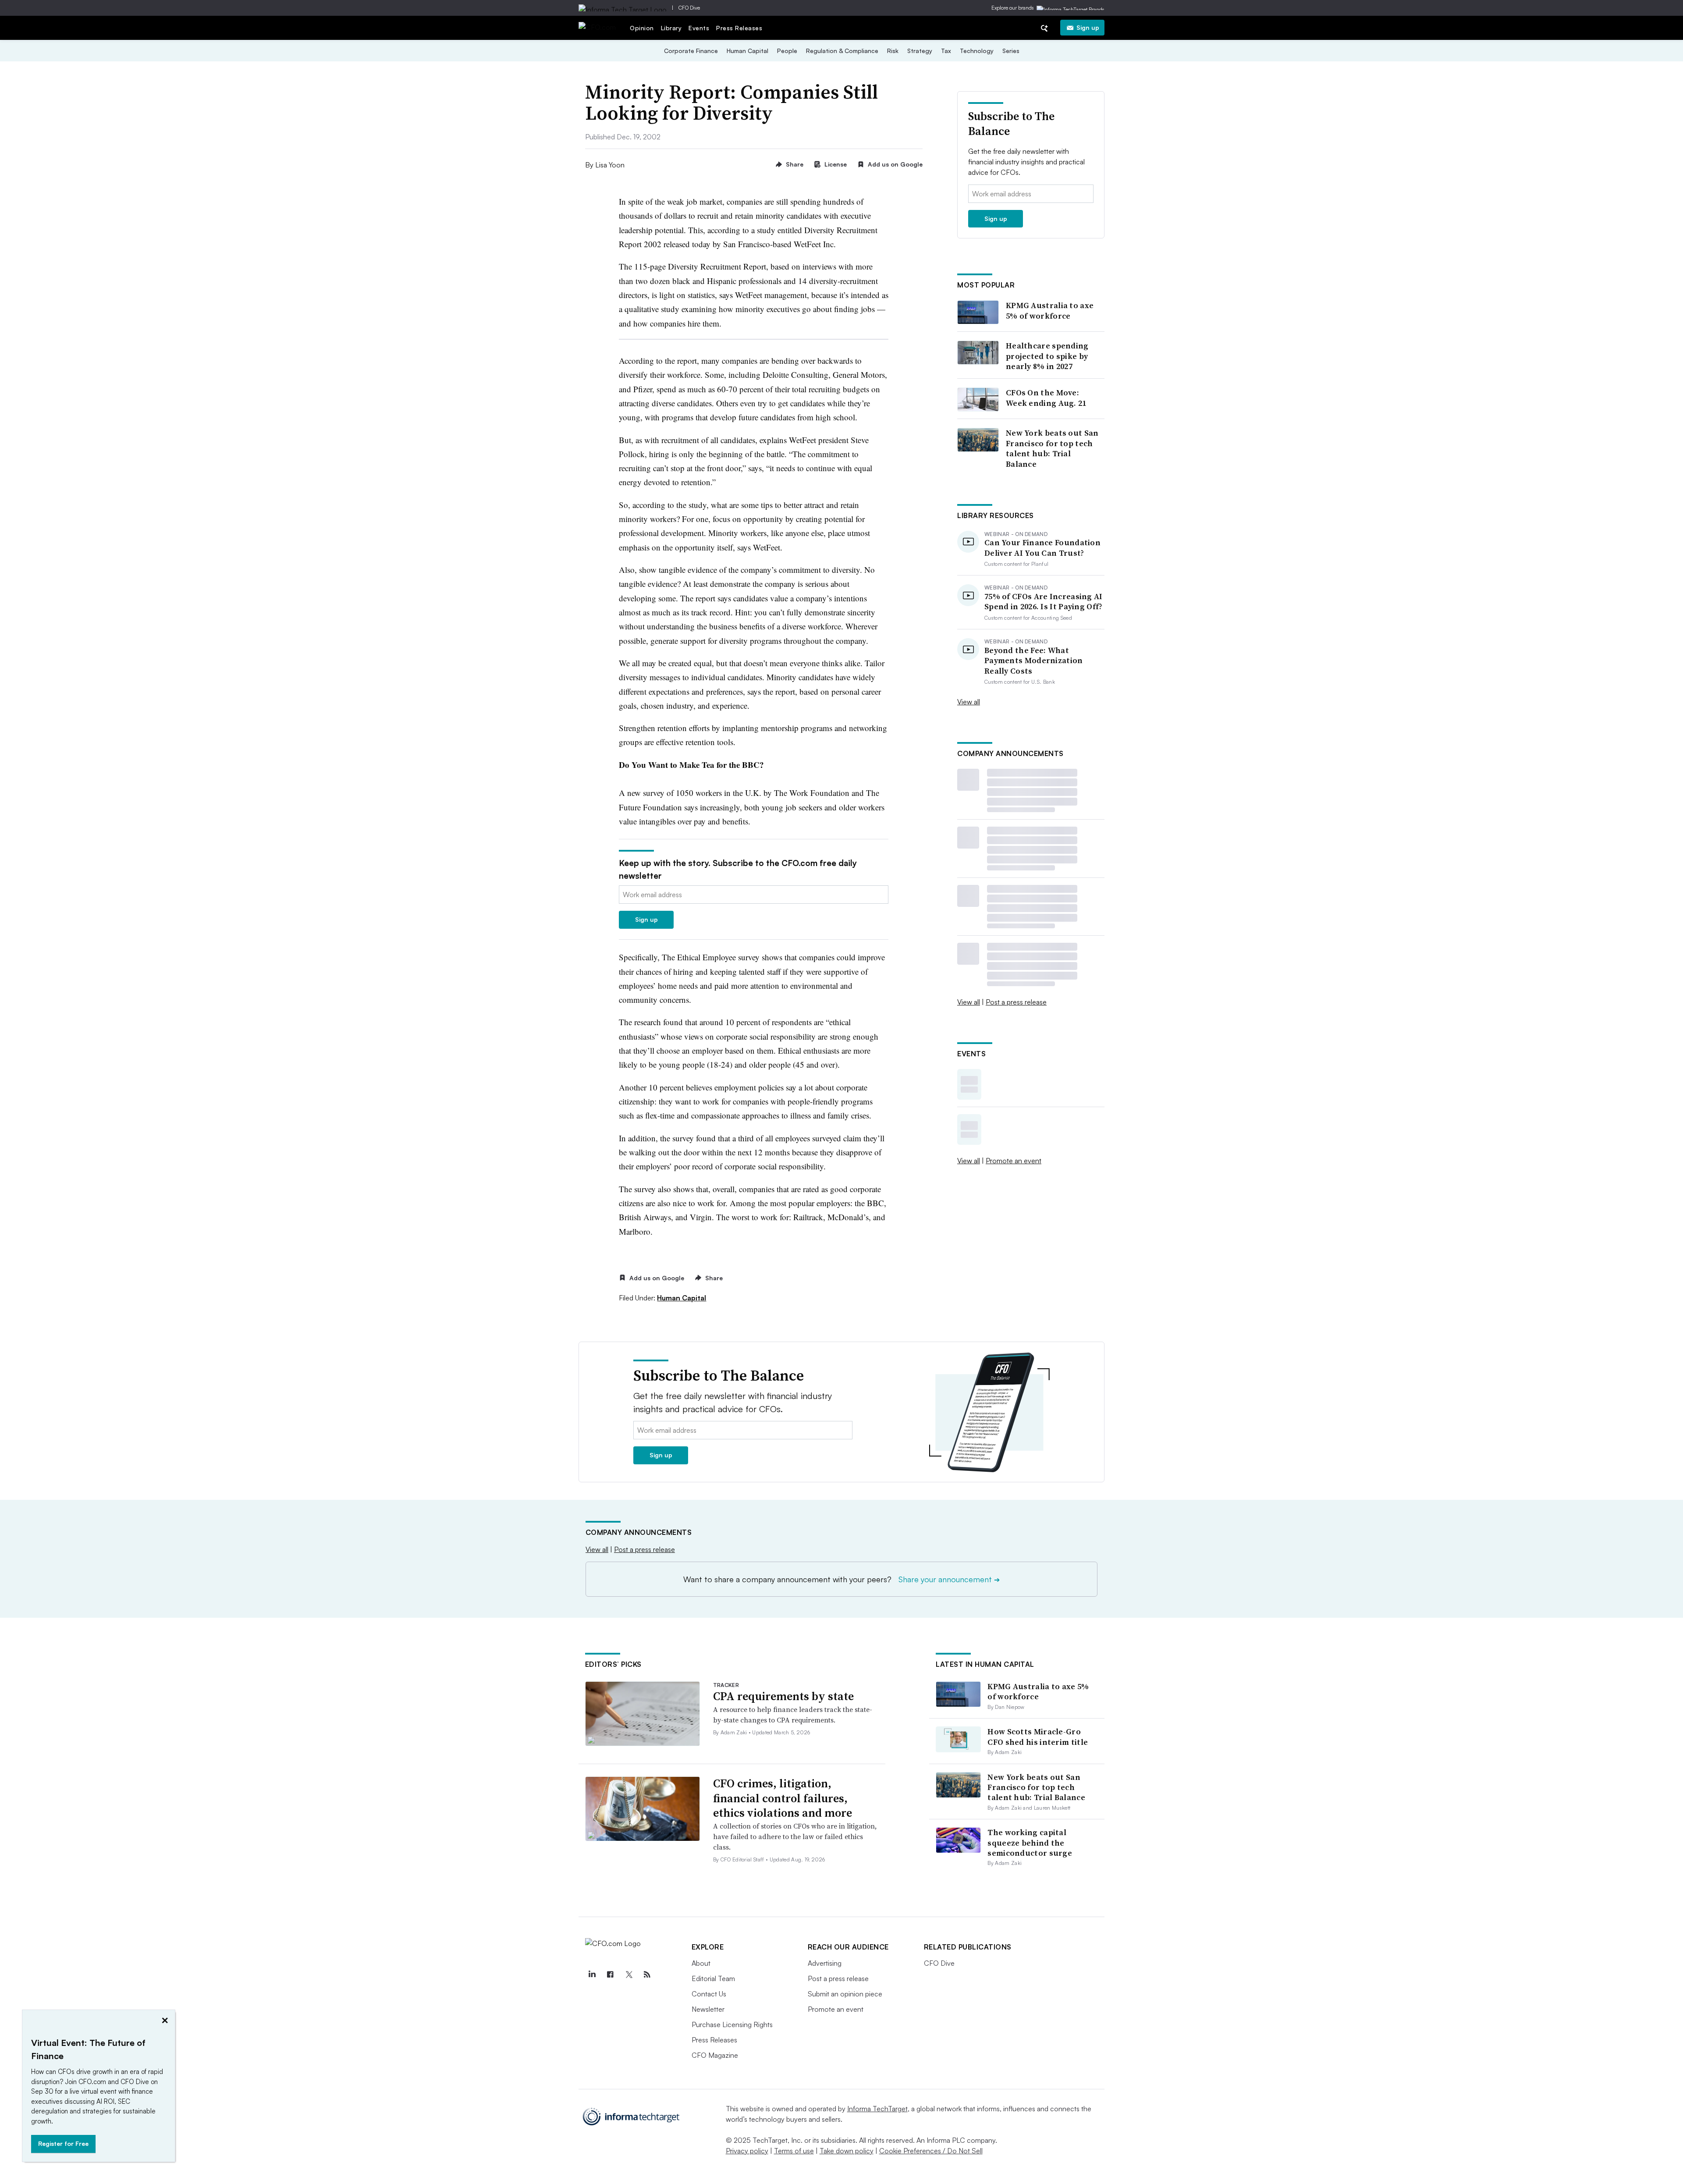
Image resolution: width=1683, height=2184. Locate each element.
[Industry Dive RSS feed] (647, 1974)
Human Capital (747, 51)
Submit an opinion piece (845, 1994)
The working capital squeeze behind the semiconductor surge (1030, 1843)
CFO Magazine (715, 2055)
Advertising (825, 1963)
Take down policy (847, 2151)
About (701, 1963)
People (787, 51)
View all (969, 702)
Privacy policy (747, 2151)
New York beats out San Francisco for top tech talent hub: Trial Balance (1052, 448)
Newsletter (708, 2009)
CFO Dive (689, 8)
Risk (893, 51)
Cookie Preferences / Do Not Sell (931, 2151)
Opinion (642, 28)
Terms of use (794, 2151)
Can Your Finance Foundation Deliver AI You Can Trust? (1042, 548)
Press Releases (739, 28)
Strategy (920, 51)
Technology (977, 51)
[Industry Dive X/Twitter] (629, 1974)
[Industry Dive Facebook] (611, 1974)
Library (671, 28)
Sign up (1088, 27)
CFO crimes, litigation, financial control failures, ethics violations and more (783, 1798)
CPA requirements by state (783, 1696)
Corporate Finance (691, 51)
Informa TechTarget (877, 2109)
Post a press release (1016, 1002)
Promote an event (1014, 1161)
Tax (946, 51)
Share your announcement (949, 1579)
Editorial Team (713, 1978)
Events (699, 28)
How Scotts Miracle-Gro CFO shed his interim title (1038, 1737)
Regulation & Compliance (842, 51)
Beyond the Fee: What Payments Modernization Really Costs (1034, 661)
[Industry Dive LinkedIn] (592, 1974)
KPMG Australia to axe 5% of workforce (1050, 311)
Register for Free (63, 2143)
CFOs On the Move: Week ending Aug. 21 (1046, 398)
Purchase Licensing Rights (732, 2024)
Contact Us (709, 1994)
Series (1011, 51)
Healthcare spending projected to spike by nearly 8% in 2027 (1047, 356)
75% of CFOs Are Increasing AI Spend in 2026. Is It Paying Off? (1044, 602)
